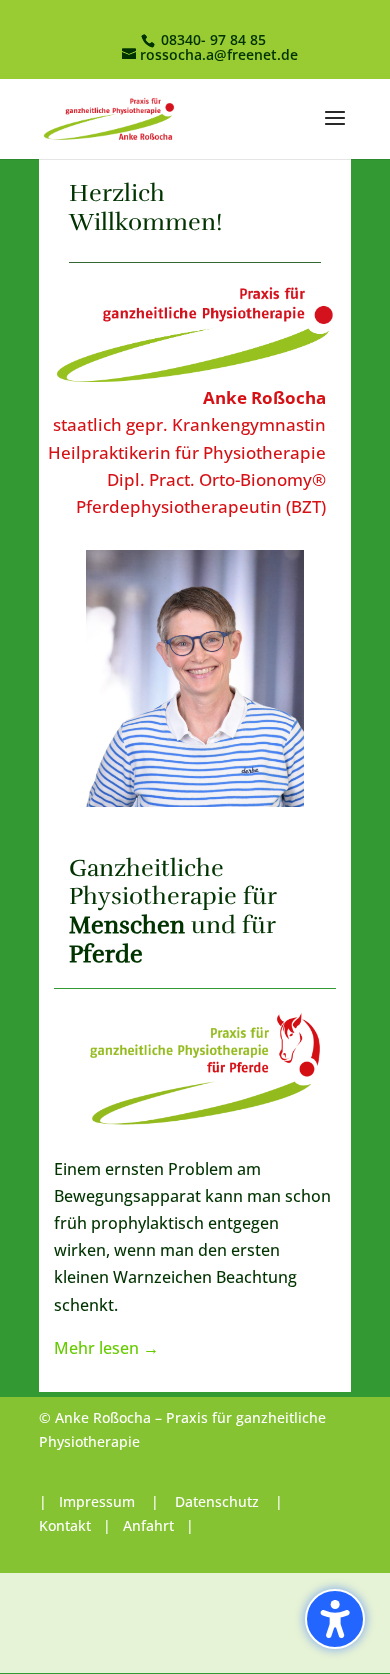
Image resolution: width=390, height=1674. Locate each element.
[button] (335, 131)
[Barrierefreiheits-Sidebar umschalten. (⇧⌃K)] (335, 1619)
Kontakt (65, 1525)
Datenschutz (217, 1501)
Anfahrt (148, 1525)
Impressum (99, 1501)
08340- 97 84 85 (211, 39)
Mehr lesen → (106, 1348)
